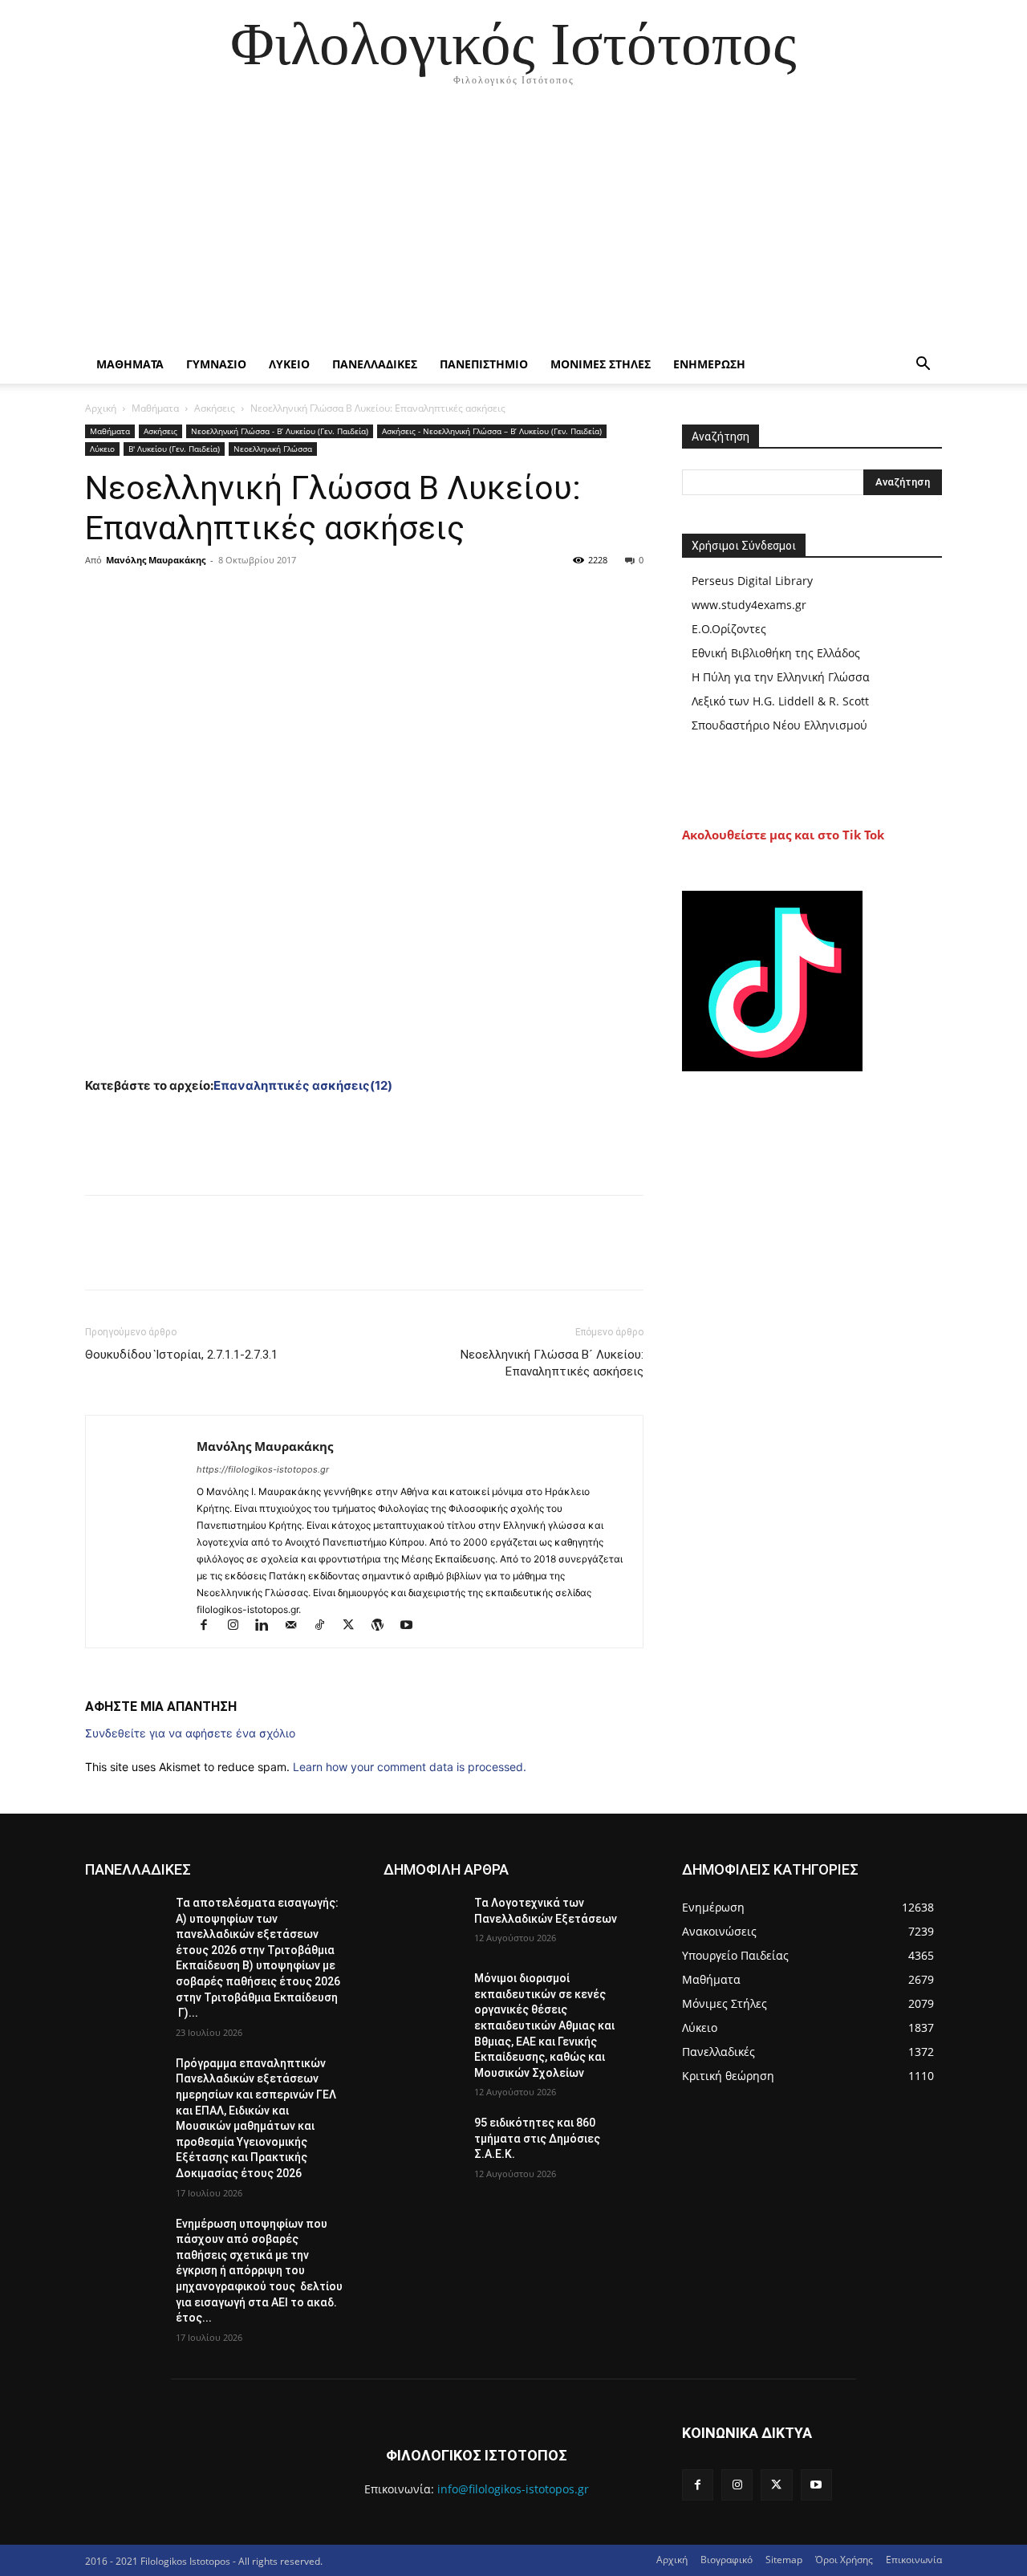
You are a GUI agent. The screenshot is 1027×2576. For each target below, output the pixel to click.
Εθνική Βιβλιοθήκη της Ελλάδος (776, 653)
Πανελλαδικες (375, 364)
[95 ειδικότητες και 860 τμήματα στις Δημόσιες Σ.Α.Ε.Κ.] (422, 2143)
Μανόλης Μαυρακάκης (156, 560)
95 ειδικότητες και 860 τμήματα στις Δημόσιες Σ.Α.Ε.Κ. (537, 2138)
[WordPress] (384, 1626)
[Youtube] (412, 1626)
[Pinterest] (175, 596)
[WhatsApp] (212, 596)
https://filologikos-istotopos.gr (263, 1469)
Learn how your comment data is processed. (410, 1767)
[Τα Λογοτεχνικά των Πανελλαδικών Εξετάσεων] (422, 1923)
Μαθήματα (155, 408)
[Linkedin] (269, 1626)
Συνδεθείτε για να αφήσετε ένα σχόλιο (190, 1733)
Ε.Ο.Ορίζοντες (729, 629)
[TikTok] (327, 1626)
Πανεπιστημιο (484, 364)
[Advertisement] (513, 225)
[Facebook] (101, 596)
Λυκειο (289, 364)
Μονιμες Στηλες (601, 364)
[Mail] (298, 1626)
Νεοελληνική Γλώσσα (273, 449)
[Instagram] (240, 1626)
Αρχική (101, 408)
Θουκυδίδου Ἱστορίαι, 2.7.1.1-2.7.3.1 (181, 1355)
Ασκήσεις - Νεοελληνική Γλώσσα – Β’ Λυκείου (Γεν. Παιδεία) (492, 431)
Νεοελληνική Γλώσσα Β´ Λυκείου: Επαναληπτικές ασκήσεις (552, 1363)
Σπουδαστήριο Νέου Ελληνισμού (779, 725)
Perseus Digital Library (752, 581)
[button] (923, 366)
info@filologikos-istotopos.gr (513, 2489)
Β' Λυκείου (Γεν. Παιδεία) (174, 449)
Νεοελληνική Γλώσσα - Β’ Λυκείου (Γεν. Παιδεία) (280, 431)
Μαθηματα (130, 364)
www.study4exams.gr (749, 605)
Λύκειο (102, 449)
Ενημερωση (709, 364)
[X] (138, 596)
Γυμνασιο (216, 364)
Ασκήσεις (215, 408)
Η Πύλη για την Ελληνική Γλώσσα (781, 677)
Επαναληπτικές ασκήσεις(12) (303, 1085)
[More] (250, 596)
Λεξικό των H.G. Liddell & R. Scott (780, 701)
